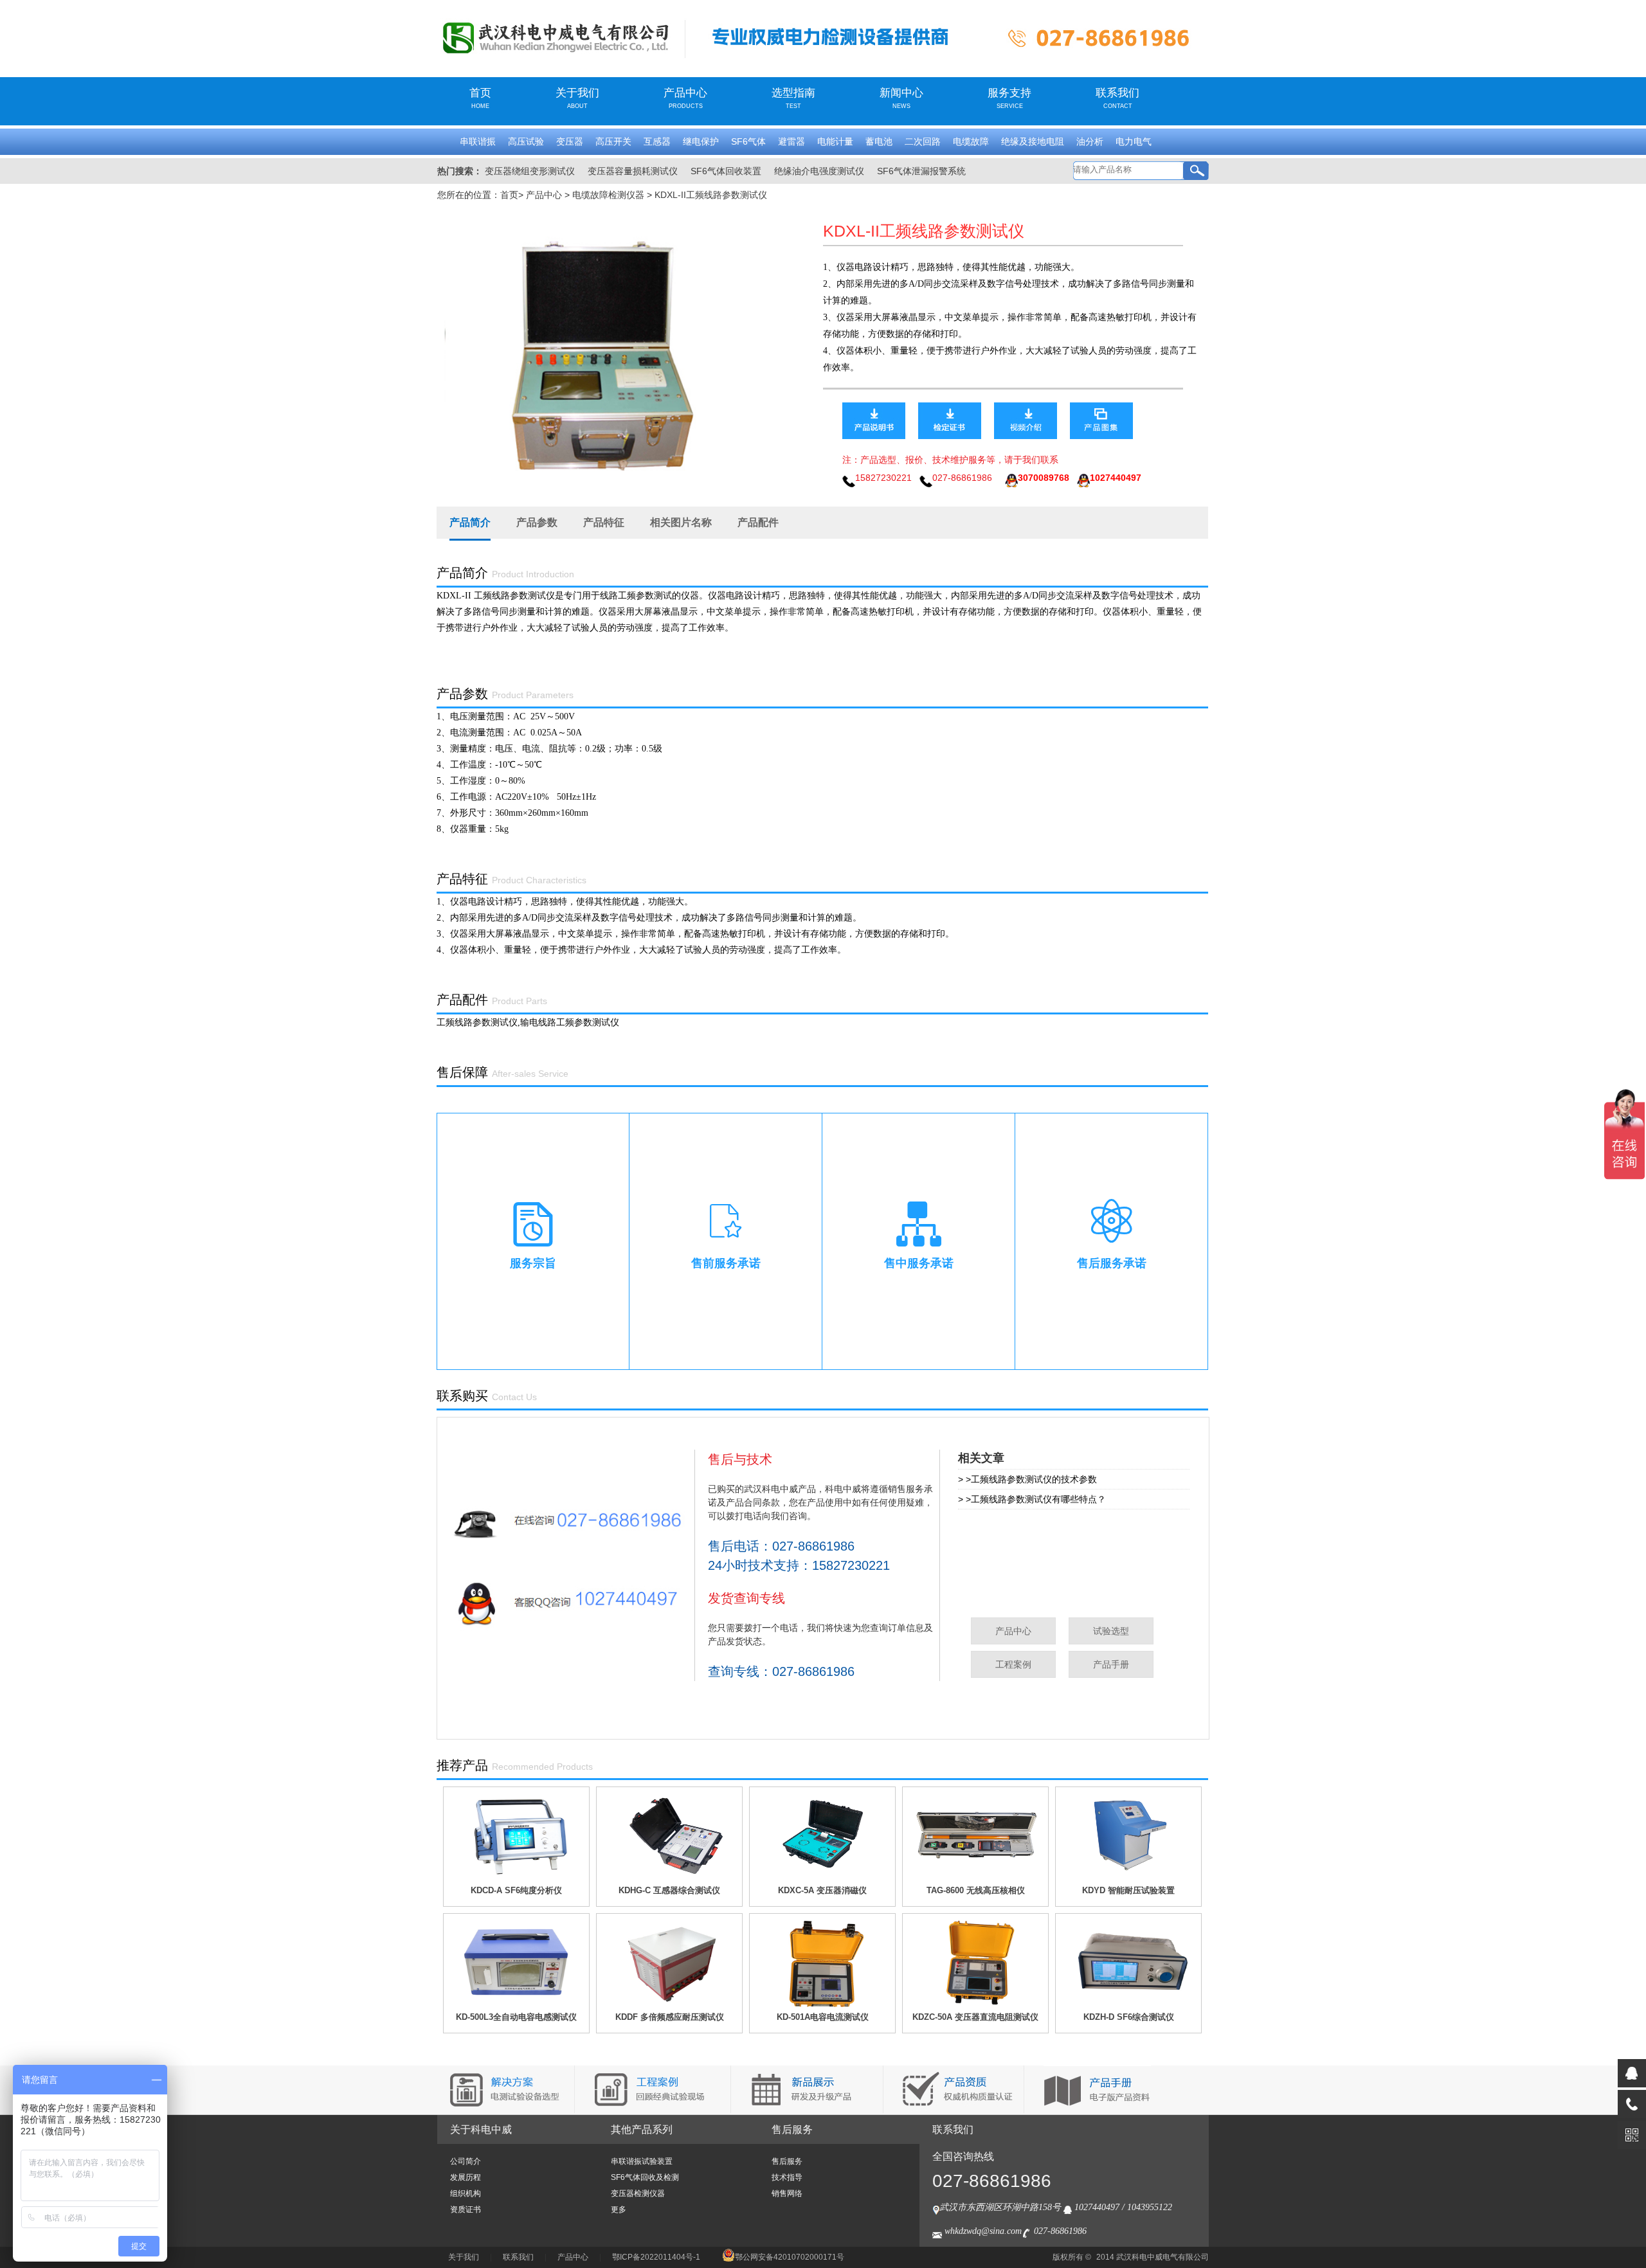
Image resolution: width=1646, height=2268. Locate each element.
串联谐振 (478, 141)
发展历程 (466, 2177)
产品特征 (604, 522)
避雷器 (791, 141)
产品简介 (470, 522)
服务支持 (1009, 98)
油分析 (1090, 141)
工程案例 (1013, 1664)
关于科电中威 (481, 2129)
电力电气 (1134, 141)
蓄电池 (879, 141)
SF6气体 (748, 141)
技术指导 (787, 2177)
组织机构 (466, 2193)
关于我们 (577, 98)
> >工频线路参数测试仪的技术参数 (1027, 1479)
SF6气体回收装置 (726, 171)
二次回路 (923, 141)
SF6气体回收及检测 (645, 2177)
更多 (619, 2209)
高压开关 (613, 141)
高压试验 (526, 141)
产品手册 (1111, 1664)
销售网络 (787, 2193)
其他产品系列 (642, 2129)
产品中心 (685, 98)
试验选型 (1111, 1631)
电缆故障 (971, 141)
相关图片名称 (681, 522)
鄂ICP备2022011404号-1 (656, 2257)
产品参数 (537, 522)
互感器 (657, 141)
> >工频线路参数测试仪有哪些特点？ (1032, 1499)
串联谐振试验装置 (642, 2161)
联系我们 (1117, 98)
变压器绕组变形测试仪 (530, 171)
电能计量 (835, 141)
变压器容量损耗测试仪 (633, 171)
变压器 (570, 141)
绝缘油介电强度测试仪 (819, 171)
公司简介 (466, 2161)
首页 (480, 98)
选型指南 (793, 98)
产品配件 (758, 522)
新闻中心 (901, 98)
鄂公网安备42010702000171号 (790, 2257)
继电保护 (701, 141)
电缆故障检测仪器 (608, 195)
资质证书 (466, 2209)
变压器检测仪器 (638, 2193)
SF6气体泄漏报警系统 (921, 171)
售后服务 (792, 2129)
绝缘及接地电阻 (1033, 141)
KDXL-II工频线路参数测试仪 (711, 195)
